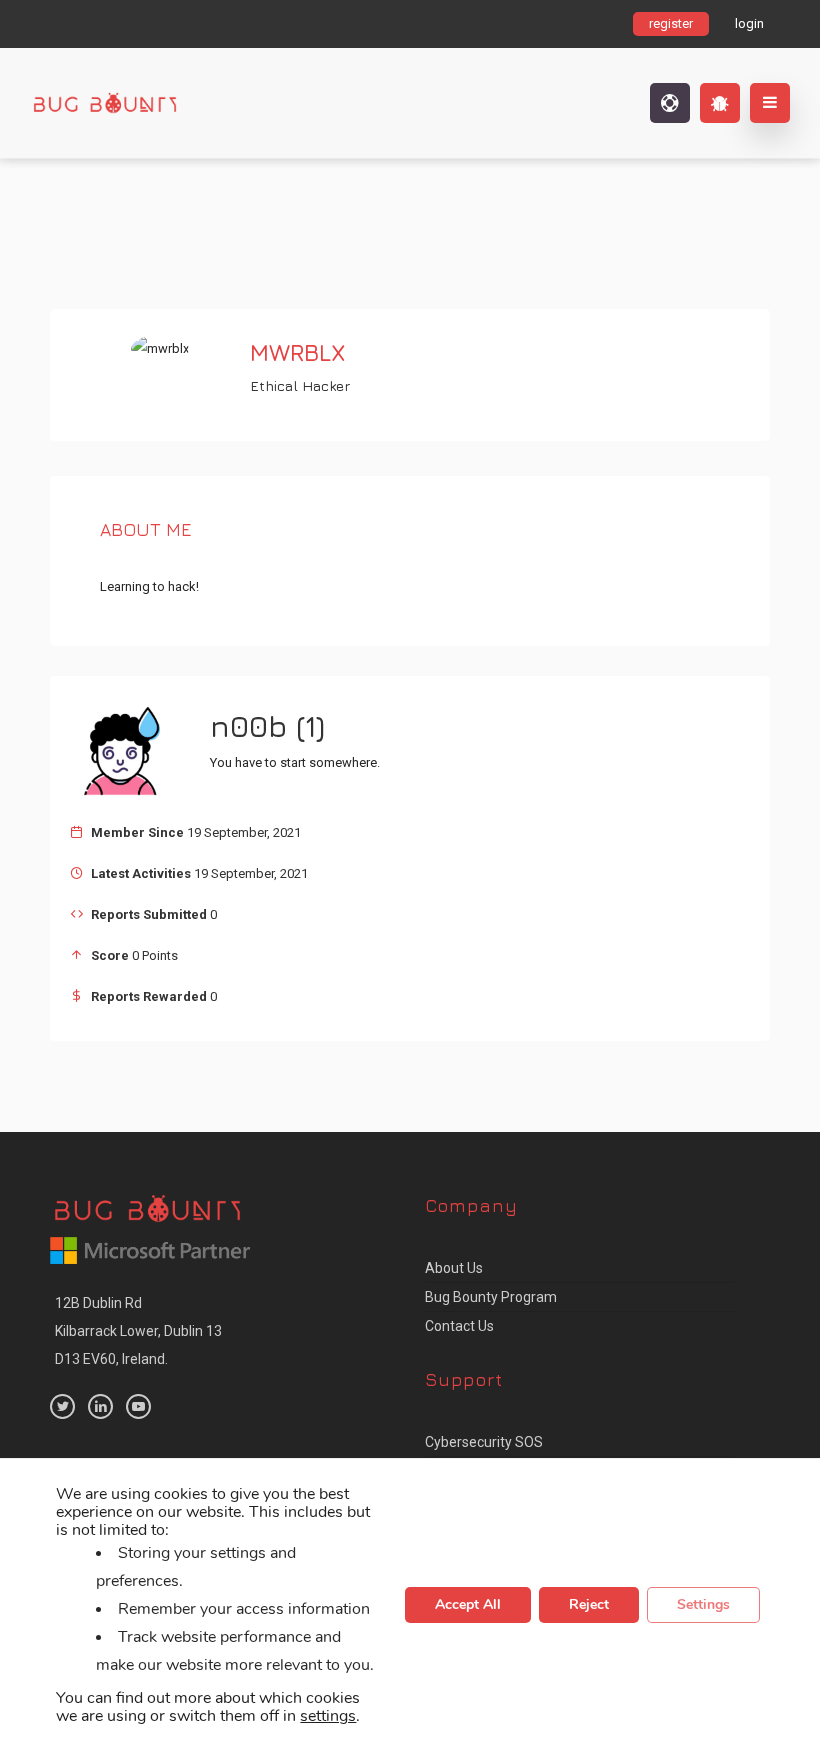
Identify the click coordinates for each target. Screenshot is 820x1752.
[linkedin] (100, 1406)
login (749, 23)
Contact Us (459, 1326)
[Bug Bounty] (155, 103)
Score (110, 955)
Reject (589, 1605)
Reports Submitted (149, 914)
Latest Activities (141, 873)
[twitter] (62, 1406)
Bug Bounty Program (491, 1297)
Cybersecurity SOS (484, 1442)
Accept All (468, 1605)
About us (454, 1268)
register (671, 23)
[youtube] (138, 1406)
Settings (703, 1605)
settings (328, 1717)
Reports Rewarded (149, 996)
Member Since (137, 832)
